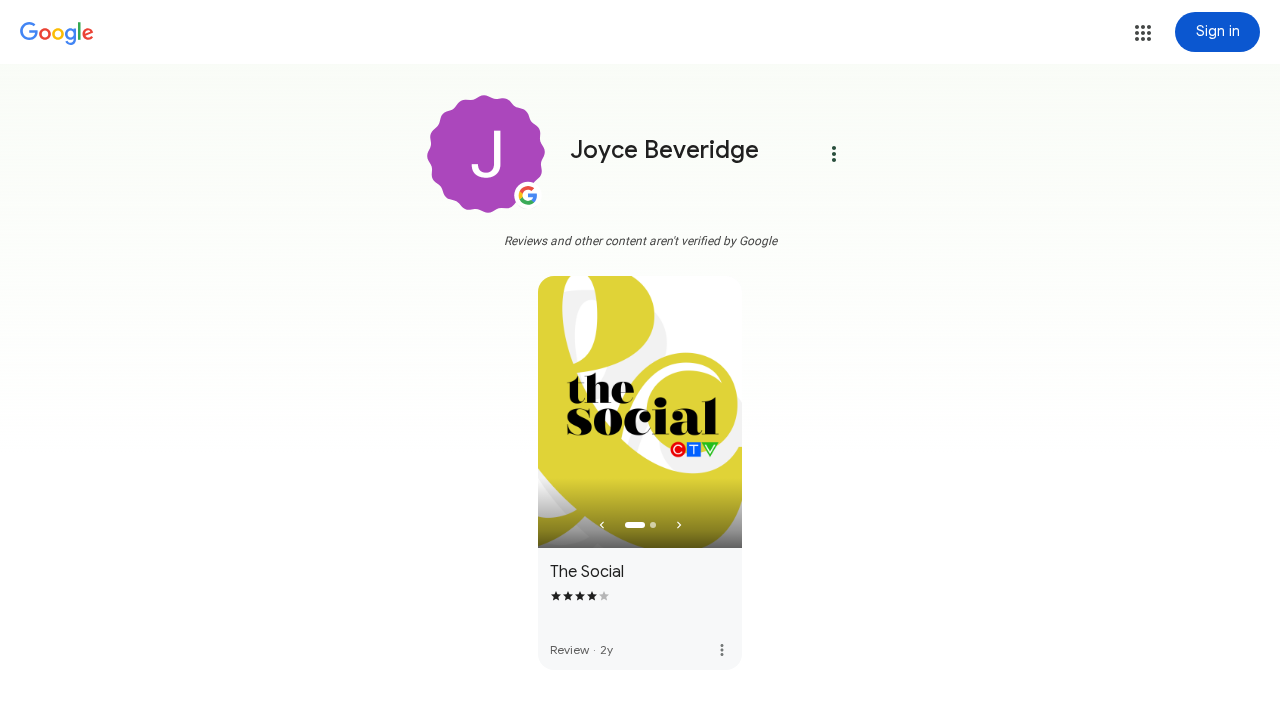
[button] (1143, 33)
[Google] (57, 34)
